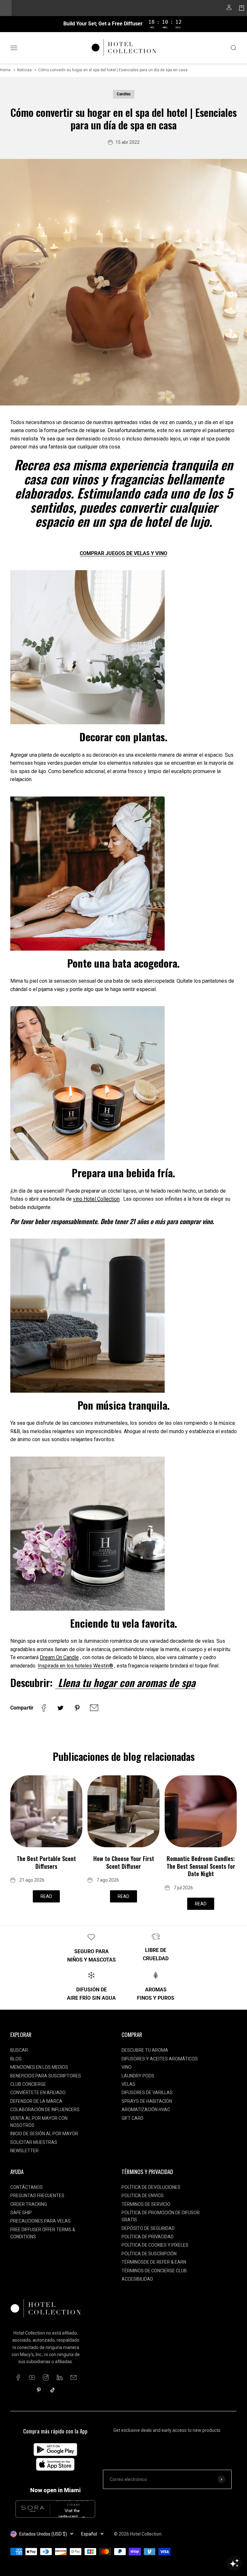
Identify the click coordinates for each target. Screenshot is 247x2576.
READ (46, 1896)
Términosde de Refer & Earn (154, 2262)
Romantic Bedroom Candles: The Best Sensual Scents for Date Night (201, 1866)
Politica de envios (143, 2196)
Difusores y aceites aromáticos (160, 2059)
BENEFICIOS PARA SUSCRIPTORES (46, 2076)
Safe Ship (21, 2213)
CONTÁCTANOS (27, 2187)
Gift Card (133, 2118)
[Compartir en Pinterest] (77, 1708)
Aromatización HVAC (146, 2110)
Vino (127, 2067)
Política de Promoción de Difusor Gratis (161, 2216)
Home (5, 70)
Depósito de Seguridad (148, 2228)
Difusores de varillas (147, 2093)
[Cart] (242, 9)
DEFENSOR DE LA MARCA (36, 2101)
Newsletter (24, 2151)
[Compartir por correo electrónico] (94, 1708)
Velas (128, 2084)
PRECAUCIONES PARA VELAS (41, 2221)
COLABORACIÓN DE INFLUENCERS (45, 2110)
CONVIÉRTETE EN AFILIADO (38, 2093)
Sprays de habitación (147, 2101)
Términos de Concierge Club (154, 2271)
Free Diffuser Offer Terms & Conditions (43, 2233)
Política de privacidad (148, 2237)
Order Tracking (29, 2204)
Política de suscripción (149, 2254)
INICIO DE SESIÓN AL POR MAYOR (44, 2134)
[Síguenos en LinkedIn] (60, 2377)
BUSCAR (19, 2050)
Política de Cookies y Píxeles (155, 2245)
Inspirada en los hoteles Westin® (75, 1666)
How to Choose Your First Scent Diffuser (124, 1862)
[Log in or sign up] (229, 9)
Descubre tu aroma (145, 2050)
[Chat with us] (234, 2563)
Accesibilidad (137, 2279)
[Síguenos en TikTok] (53, 2390)
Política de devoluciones (151, 2187)
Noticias (24, 70)
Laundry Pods (138, 2076)
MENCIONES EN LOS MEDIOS (39, 2067)
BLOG (16, 2059)
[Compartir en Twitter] (60, 1708)
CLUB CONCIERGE (28, 2084)
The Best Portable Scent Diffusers (46, 1862)
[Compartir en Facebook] (44, 1708)
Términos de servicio (146, 2204)
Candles (124, 94)
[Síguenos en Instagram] (46, 2377)
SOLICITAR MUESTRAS (34, 2142)
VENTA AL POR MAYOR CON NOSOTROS (39, 2122)
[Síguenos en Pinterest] (39, 2390)
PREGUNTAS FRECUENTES (37, 2196)
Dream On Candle (59, 1657)
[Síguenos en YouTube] (32, 2377)
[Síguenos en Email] (73, 2377)
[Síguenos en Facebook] (18, 2377)
